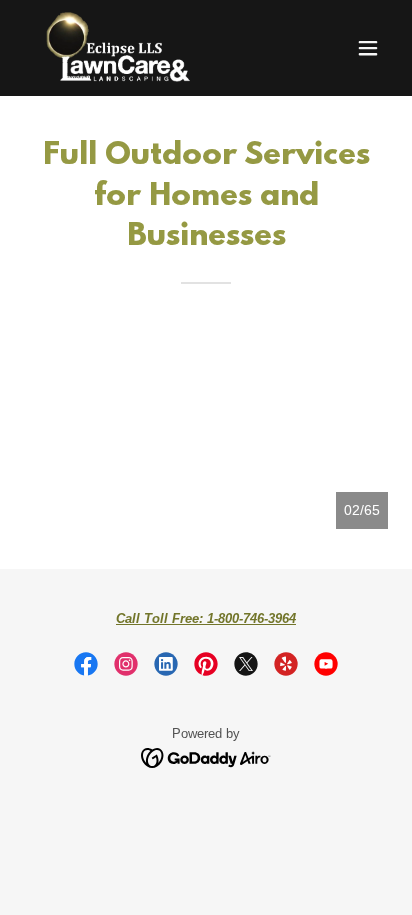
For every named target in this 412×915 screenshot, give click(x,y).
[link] (117, 48)
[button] (368, 48)
